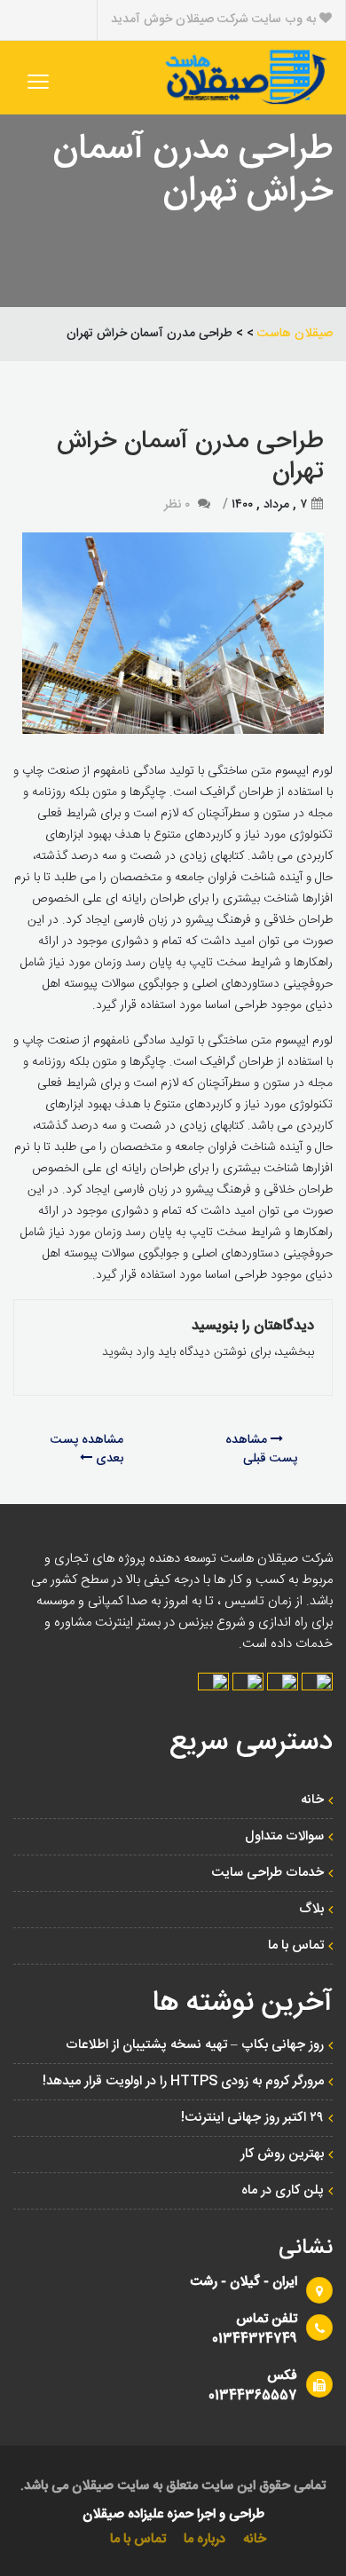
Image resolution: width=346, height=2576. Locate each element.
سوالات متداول (284, 1836)
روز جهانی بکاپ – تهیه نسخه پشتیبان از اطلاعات (195, 2045)
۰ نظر (177, 505)
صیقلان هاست (295, 334)
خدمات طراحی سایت (267, 1873)
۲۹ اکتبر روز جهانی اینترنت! (252, 2118)
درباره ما (204, 2539)
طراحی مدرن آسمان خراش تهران (190, 457)
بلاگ (311, 1909)
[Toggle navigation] (38, 82)
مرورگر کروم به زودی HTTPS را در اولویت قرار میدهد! (183, 2081)
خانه (312, 1800)
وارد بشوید (128, 1352)
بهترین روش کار (282, 2154)
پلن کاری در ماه (283, 2190)
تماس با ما (296, 1946)
